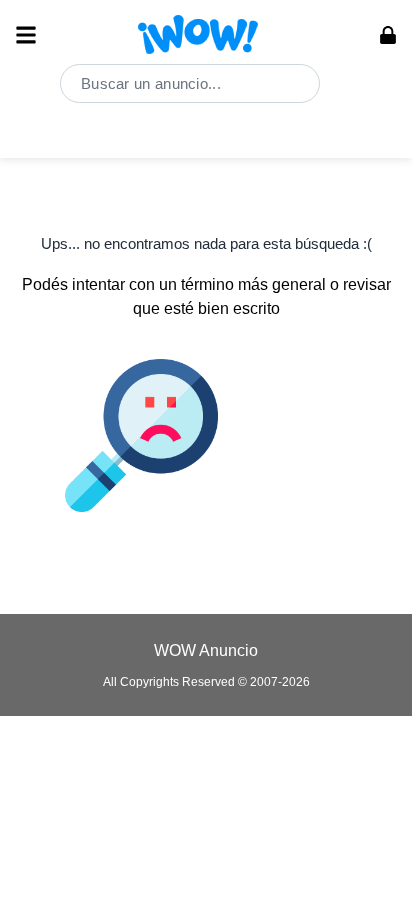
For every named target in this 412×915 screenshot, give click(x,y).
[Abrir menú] (26, 35)
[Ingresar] (388, 35)
